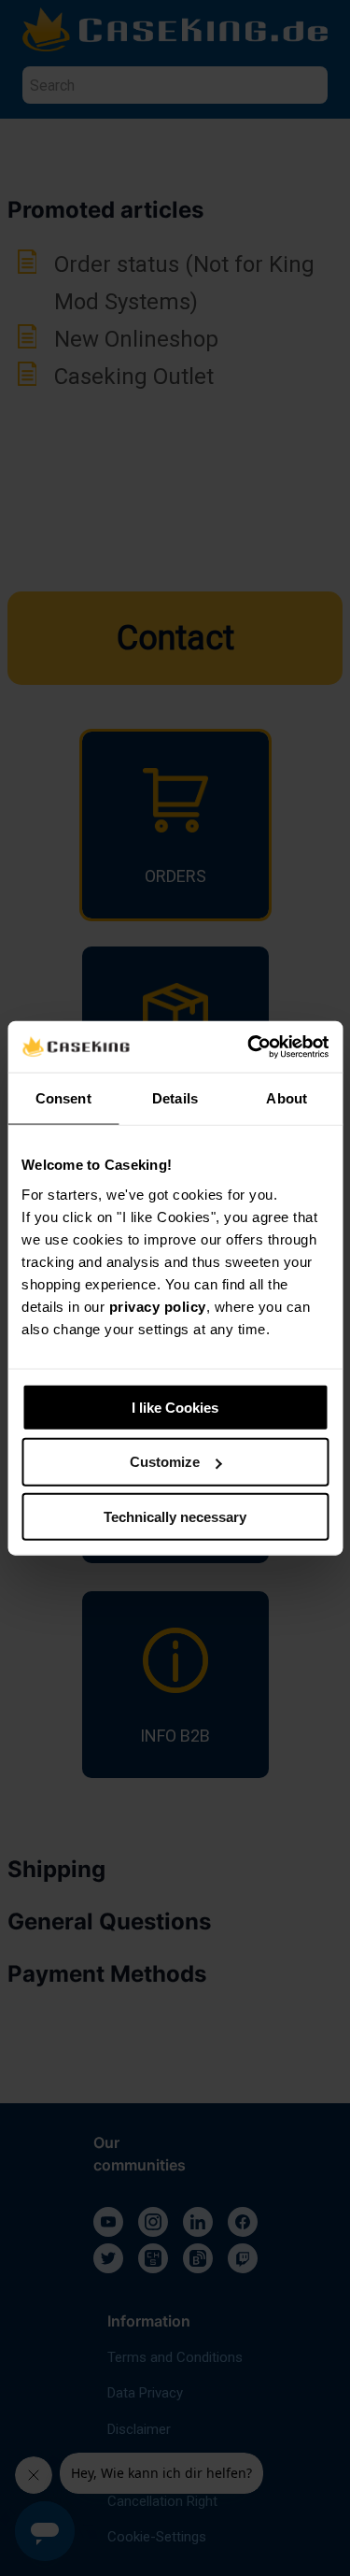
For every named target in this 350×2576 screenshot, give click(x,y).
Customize (165, 1462)
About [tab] (287, 1098)
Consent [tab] (63, 1098)
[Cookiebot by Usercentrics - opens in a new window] (249, 1046)
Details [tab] (175, 1098)
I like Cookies (175, 1407)
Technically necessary (175, 1517)
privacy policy (158, 1306)
